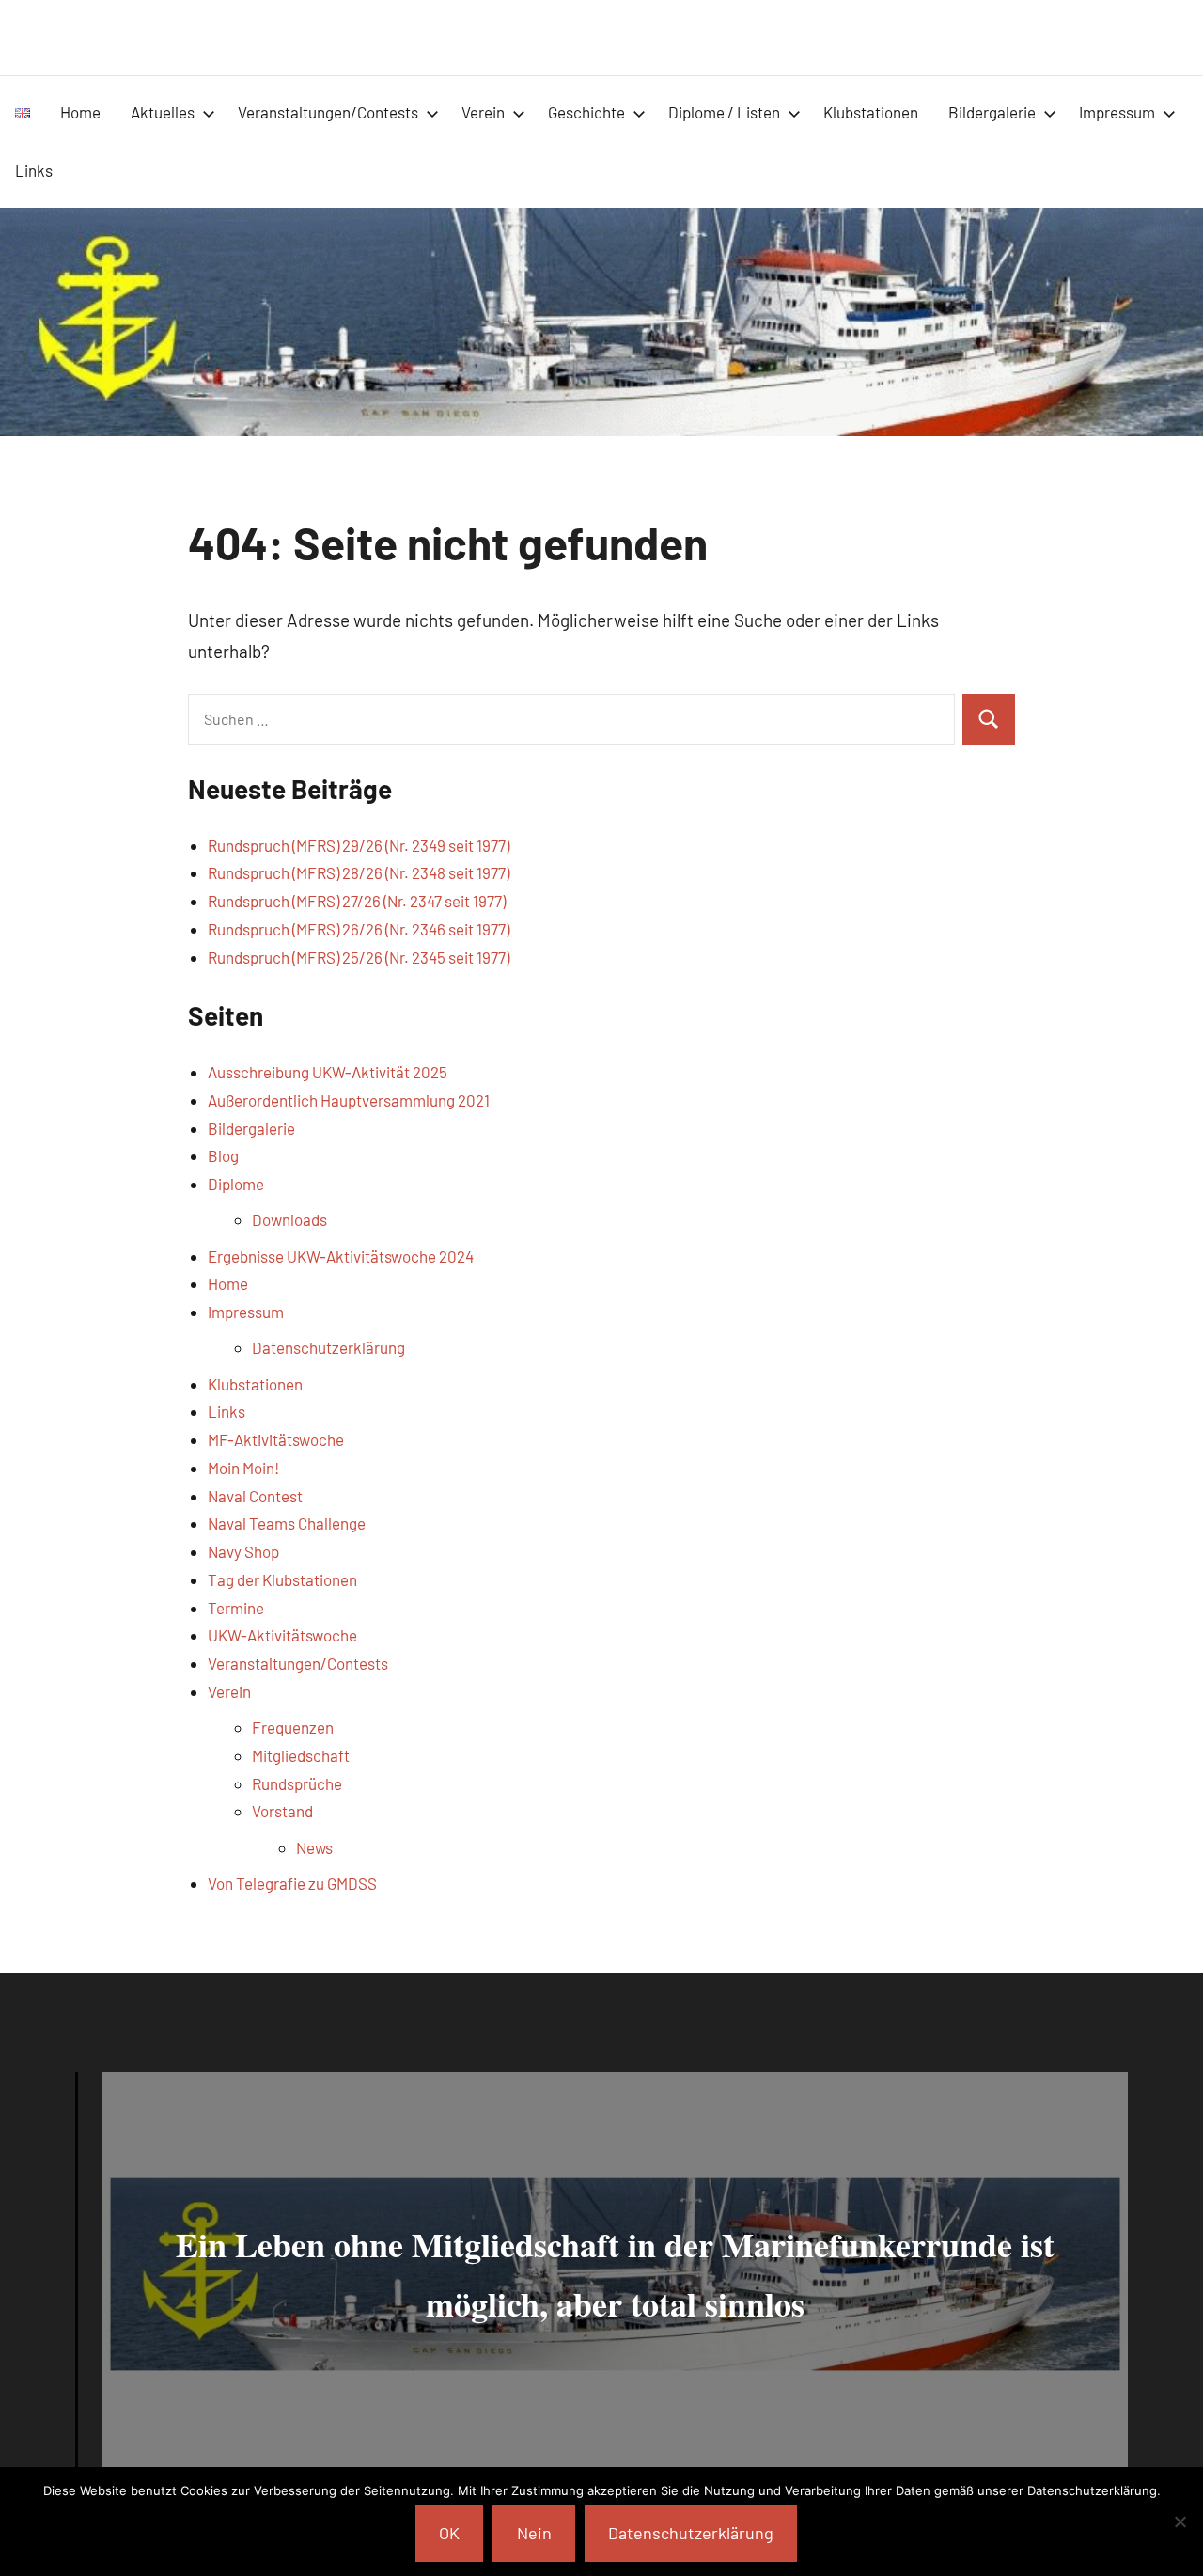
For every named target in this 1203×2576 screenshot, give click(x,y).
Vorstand (282, 1811)
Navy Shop (243, 1551)
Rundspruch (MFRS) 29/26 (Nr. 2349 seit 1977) (359, 845)
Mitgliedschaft (301, 1755)
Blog (223, 1155)
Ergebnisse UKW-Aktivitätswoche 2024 (341, 1256)
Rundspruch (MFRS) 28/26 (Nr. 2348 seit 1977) (359, 872)
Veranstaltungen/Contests (328, 112)
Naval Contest (255, 1496)
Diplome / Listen (724, 112)
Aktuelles (163, 112)
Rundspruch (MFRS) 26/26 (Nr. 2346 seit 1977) (359, 929)
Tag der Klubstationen (282, 1579)
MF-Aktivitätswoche (276, 1439)
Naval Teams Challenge (287, 1523)
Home (80, 112)
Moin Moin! (243, 1468)
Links (34, 170)
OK (449, 2533)
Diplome (236, 1184)
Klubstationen (871, 112)
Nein (534, 2533)
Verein (483, 112)
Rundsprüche (297, 1783)
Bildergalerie (992, 112)
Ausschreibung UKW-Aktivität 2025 (328, 1072)
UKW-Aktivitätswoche (282, 1635)
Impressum (1117, 112)
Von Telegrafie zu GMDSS (292, 1883)
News (314, 1847)
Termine (236, 1608)
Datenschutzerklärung (328, 1347)
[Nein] (1180, 2521)
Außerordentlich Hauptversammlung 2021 (349, 1100)
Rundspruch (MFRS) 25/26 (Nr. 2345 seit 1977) (359, 957)
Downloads (289, 1219)
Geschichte (586, 112)
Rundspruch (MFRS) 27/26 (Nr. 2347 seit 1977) (357, 901)
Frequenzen (293, 1727)
